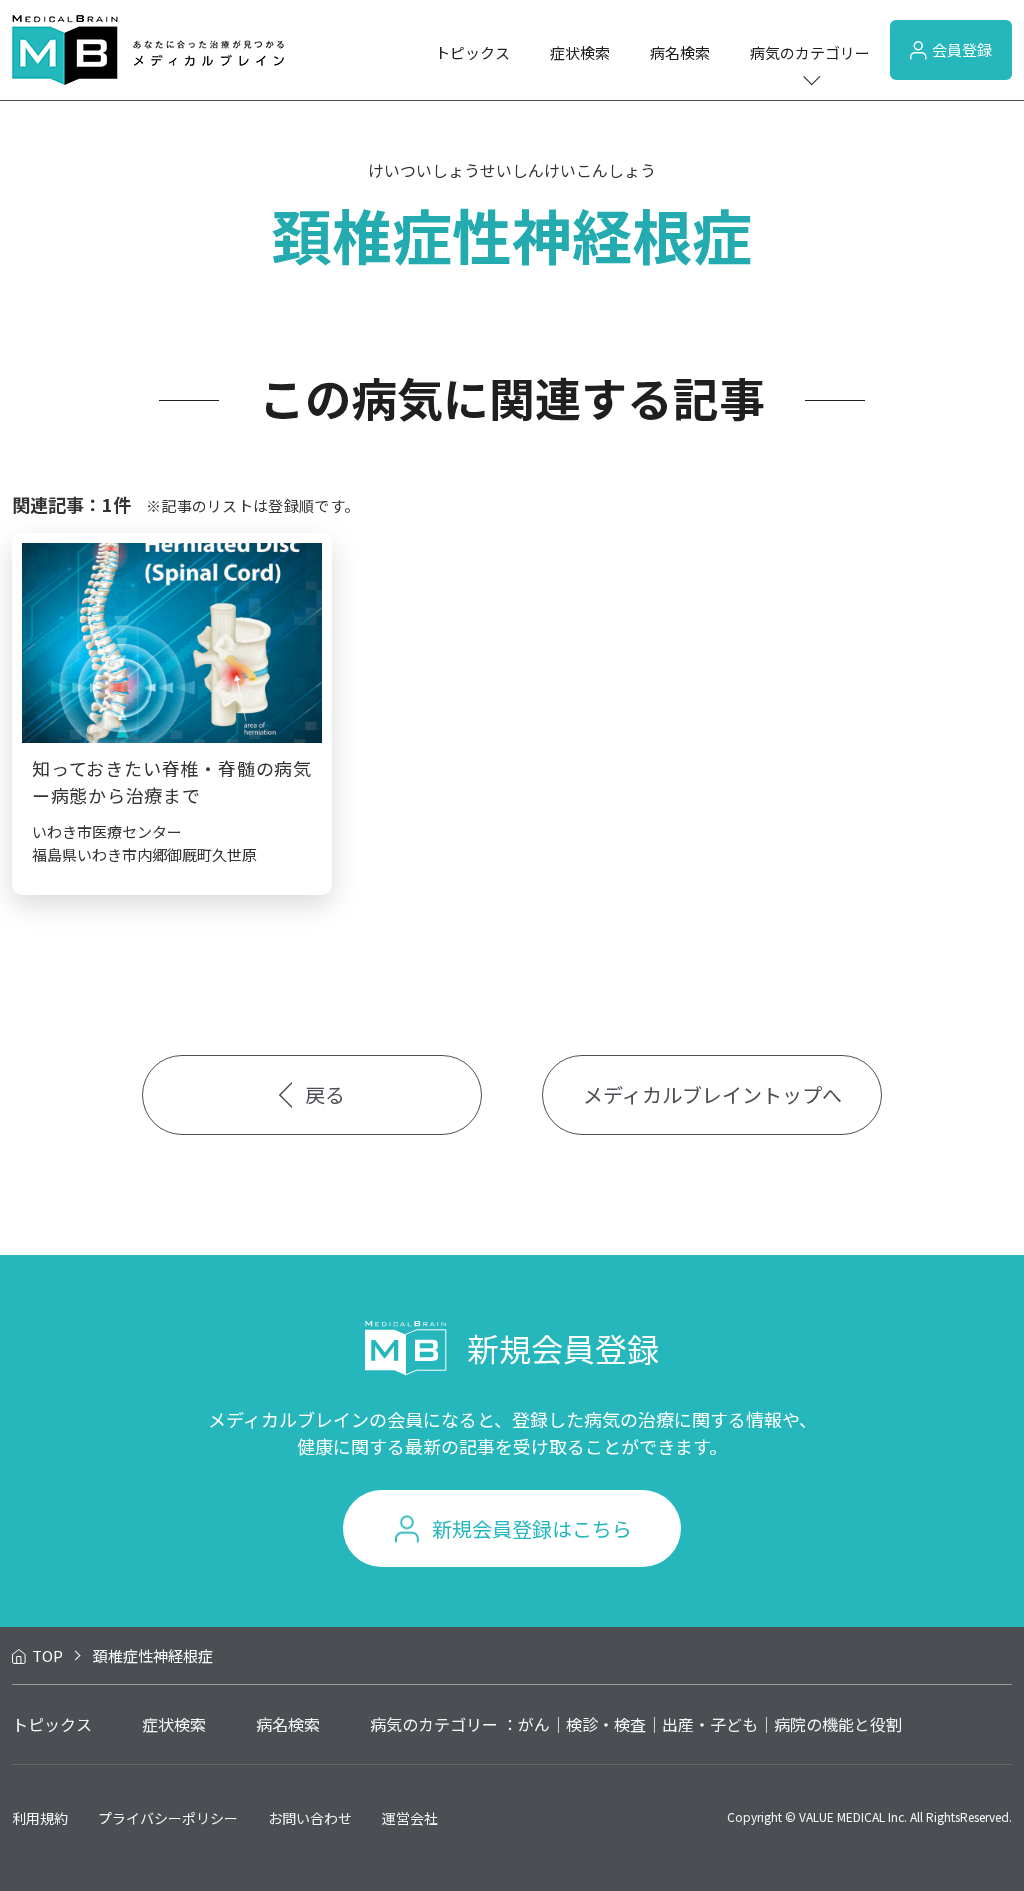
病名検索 (680, 52)
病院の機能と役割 (838, 1724)
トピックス (472, 52)
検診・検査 (606, 1724)
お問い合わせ (310, 1818)
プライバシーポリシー (168, 1818)
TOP (47, 1655)
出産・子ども (710, 1724)
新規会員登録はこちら (532, 1528)
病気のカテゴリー (810, 52)
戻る (325, 1094)
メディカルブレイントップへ (712, 1094)
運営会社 (410, 1818)
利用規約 (40, 1818)
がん (534, 1724)
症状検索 (580, 52)
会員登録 (962, 49)
